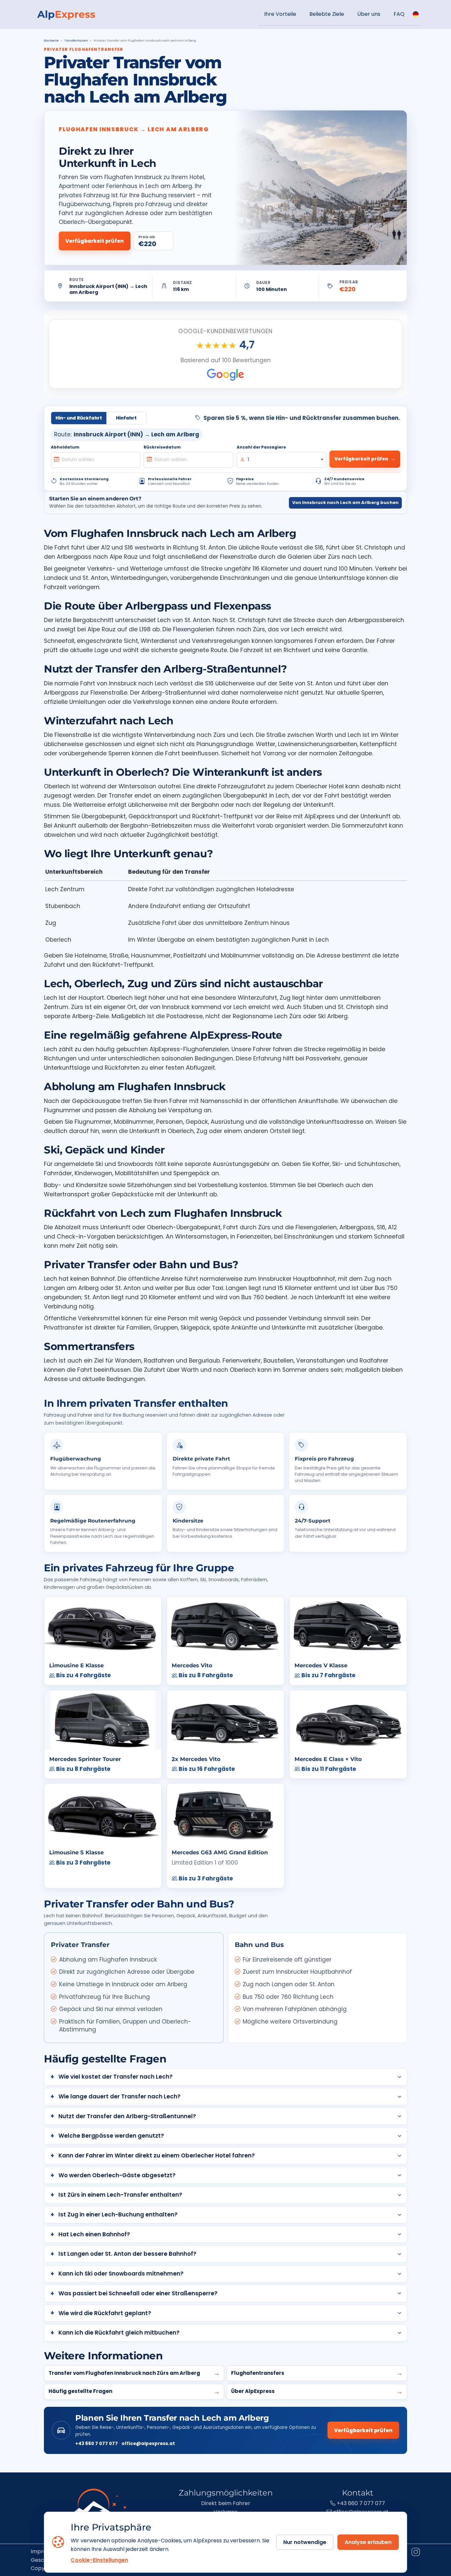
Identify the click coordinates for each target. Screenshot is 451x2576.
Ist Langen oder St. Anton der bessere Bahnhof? (127, 2254)
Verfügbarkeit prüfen (95, 241)
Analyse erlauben (368, 2542)
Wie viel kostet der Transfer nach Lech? (116, 2077)
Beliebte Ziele (327, 14)
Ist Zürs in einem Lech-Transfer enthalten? (120, 2195)
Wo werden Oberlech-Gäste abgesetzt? (117, 2175)
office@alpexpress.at (148, 2444)
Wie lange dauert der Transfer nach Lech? (120, 2096)
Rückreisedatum (162, 447)
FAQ (399, 14)
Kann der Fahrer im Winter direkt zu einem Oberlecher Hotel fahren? (157, 2155)
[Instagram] (415, 2553)
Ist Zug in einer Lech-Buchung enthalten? (118, 2215)
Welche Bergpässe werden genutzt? (111, 2136)
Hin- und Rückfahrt (79, 418)
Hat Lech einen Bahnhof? (94, 2234)
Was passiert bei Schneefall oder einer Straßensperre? (138, 2293)
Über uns (369, 14)
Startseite (51, 41)
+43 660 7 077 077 (97, 2444)
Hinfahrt (126, 418)
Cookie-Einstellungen (99, 2560)
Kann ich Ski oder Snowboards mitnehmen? (121, 2274)
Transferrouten (76, 41)
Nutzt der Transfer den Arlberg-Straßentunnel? (127, 2116)
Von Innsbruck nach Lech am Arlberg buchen (345, 503)
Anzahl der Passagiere (261, 447)
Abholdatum (65, 447)
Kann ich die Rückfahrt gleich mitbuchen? (119, 2333)
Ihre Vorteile (280, 14)
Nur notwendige (305, 2542)
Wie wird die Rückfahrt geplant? (105, 2313)
